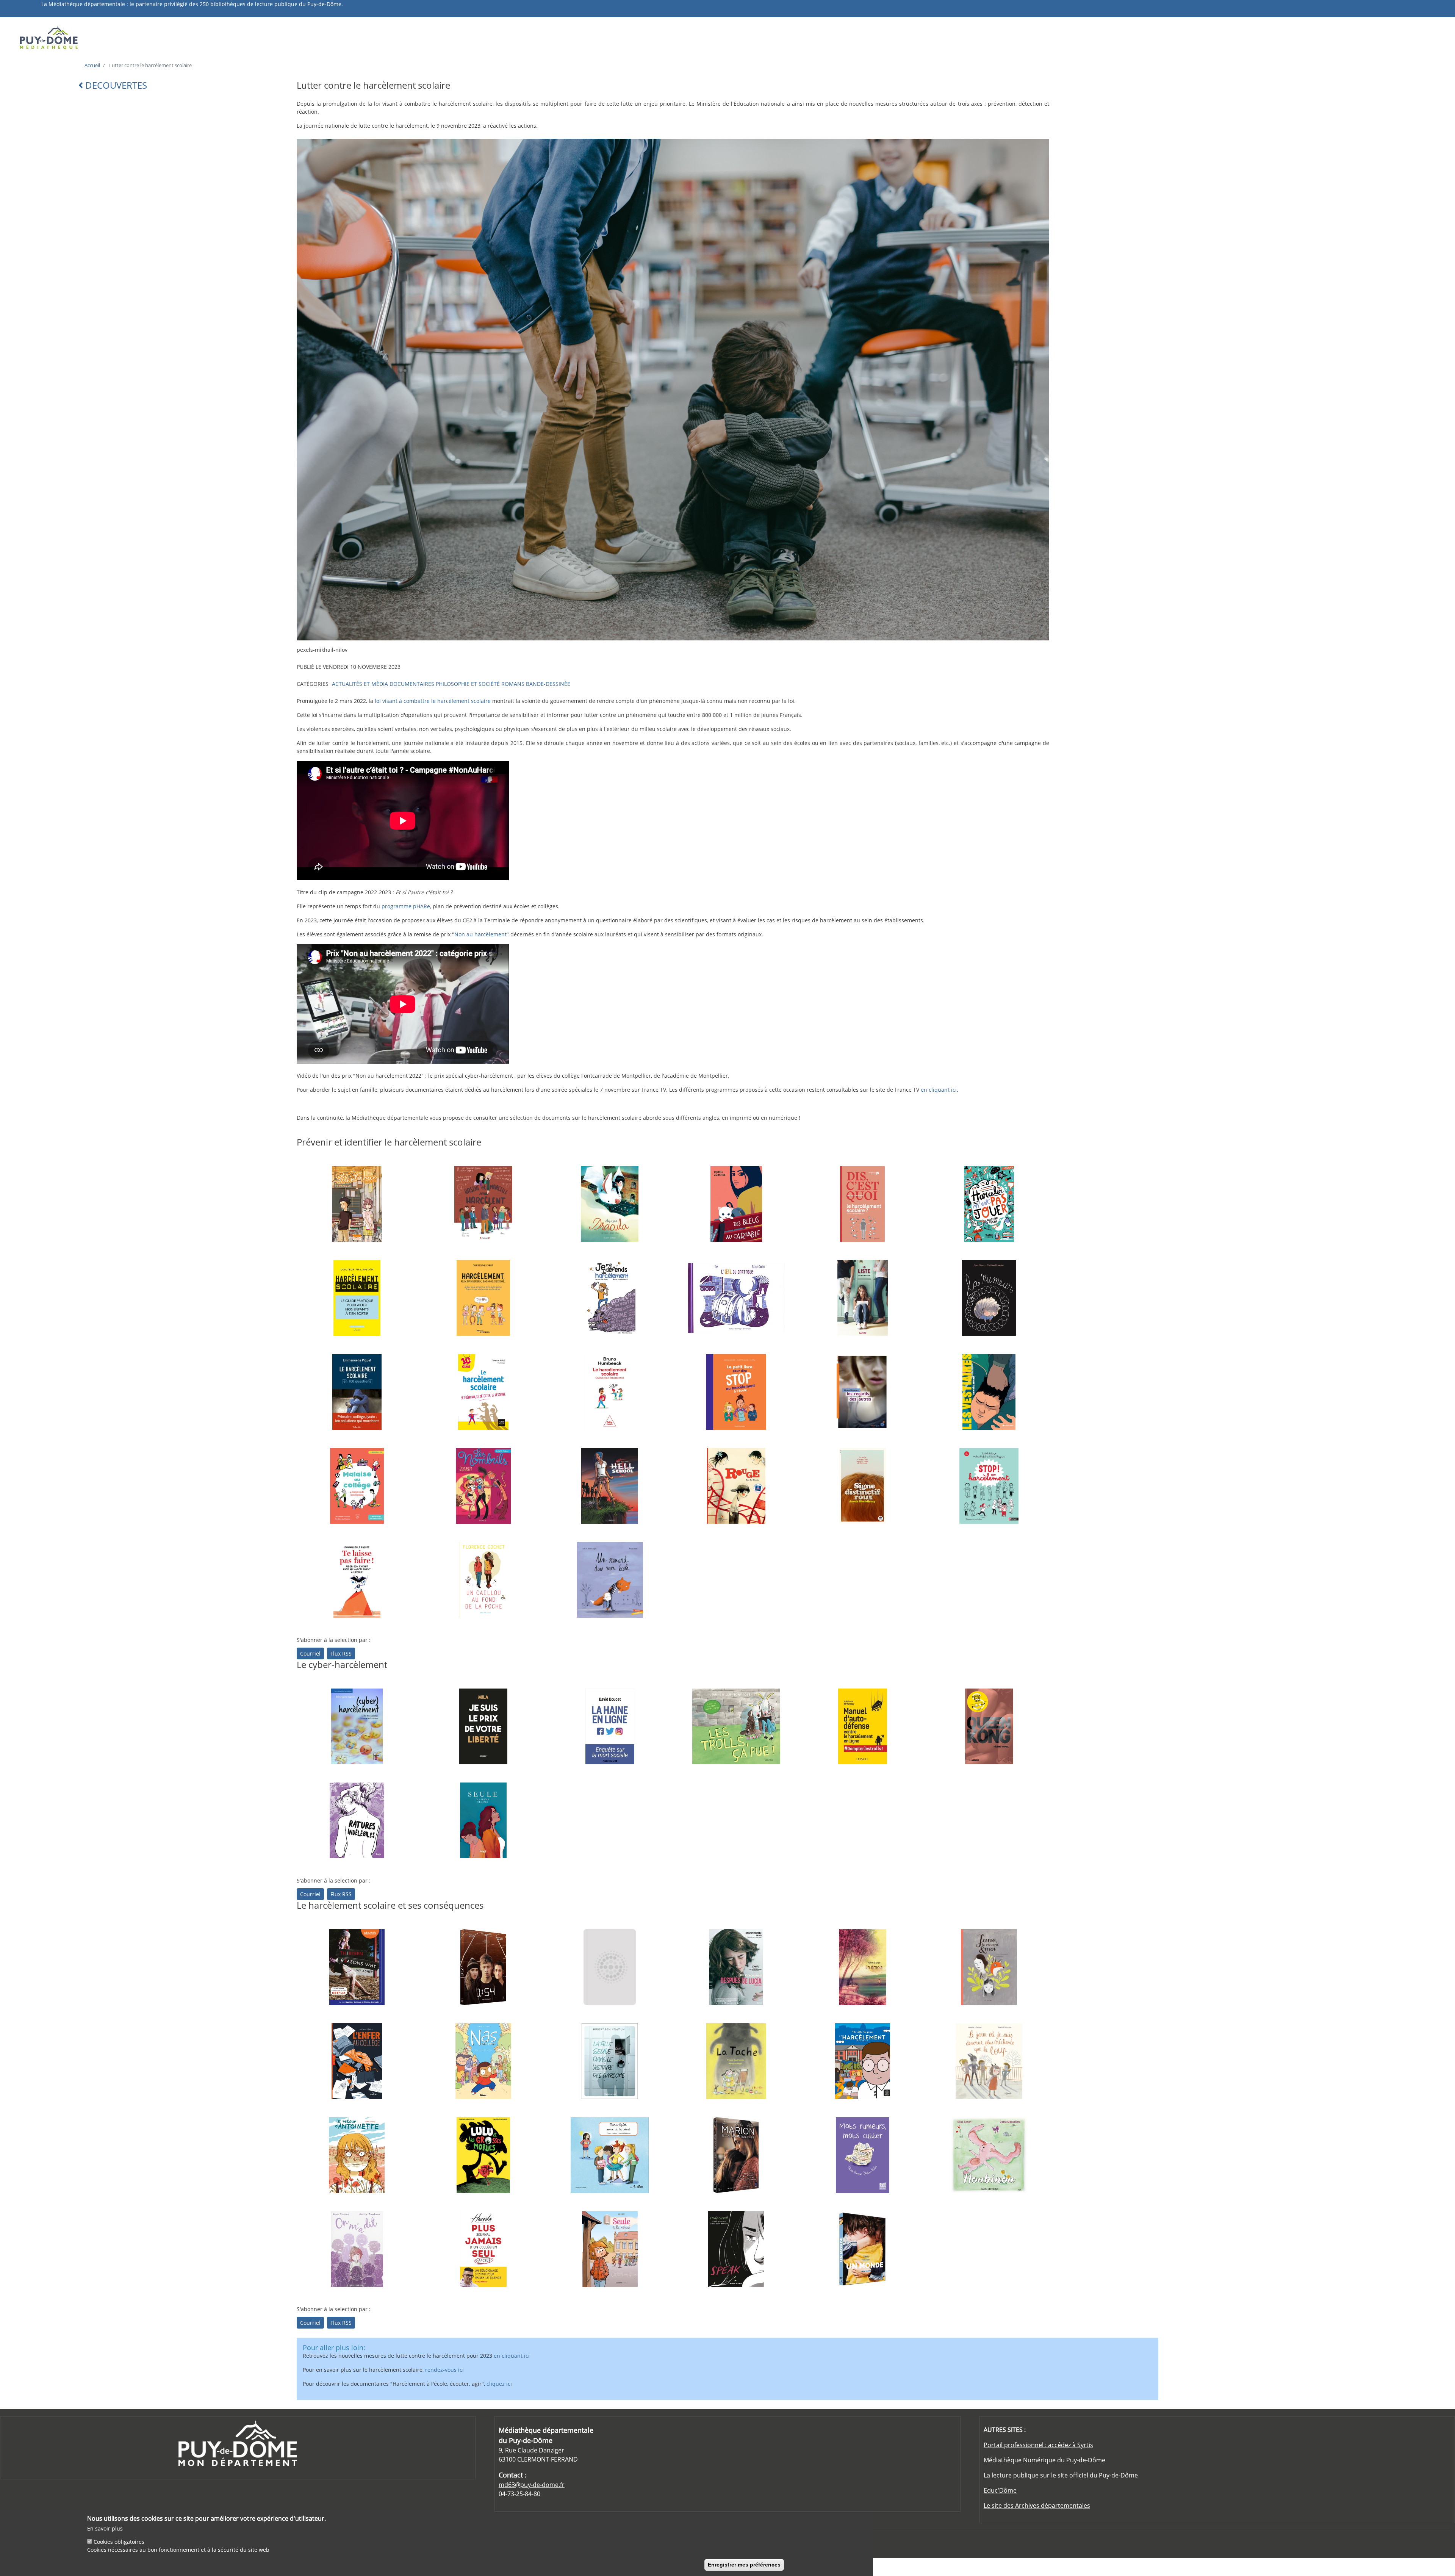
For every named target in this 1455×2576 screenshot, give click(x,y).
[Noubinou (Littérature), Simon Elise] (989, 2155)
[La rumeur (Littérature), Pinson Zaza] (989, 1298)
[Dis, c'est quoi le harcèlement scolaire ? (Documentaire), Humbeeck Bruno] (862, 1204)
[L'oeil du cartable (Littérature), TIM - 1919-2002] (736, 1298)
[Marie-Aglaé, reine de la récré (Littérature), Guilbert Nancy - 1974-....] (610, 2155)
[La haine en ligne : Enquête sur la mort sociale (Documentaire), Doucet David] (610, 1726)
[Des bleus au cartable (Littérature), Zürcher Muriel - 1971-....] (736, 1204)
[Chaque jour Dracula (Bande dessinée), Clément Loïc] (610, 1204)
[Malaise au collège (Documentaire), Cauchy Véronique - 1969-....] (357, 1486)
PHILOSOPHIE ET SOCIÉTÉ (468, 684)
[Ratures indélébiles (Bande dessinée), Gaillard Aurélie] (357, 1820)
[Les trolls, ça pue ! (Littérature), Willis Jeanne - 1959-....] (736, 1726)
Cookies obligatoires (119, 2542)
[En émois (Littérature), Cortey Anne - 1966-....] (862, 1967)
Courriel (310, 1653)
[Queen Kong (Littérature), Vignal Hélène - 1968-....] (989, 1726)
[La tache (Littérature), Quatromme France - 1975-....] (736, 2061)
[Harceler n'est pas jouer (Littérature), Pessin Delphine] (989, 1204)
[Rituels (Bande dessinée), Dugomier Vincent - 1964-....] (610, 1486)
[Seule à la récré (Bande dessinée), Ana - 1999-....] (610, 2249)
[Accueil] (191, 37)
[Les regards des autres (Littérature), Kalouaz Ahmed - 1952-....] (862, 1392)
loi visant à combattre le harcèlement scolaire (433, 701)
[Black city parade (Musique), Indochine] (610, 1967)
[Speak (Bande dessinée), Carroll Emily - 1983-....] (736, 2249)
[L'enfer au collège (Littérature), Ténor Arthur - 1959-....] (357, 2061)
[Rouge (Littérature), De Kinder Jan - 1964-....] (736, 1486)
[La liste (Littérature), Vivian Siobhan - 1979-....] (862, 1298)
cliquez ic (498, 2384)
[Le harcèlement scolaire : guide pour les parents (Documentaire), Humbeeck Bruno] (610, 1392)
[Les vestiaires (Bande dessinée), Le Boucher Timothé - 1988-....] (989, 1392)
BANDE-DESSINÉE (548, 684)
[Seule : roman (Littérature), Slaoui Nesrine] (483, 1820)
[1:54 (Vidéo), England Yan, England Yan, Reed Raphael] (483, 1967)
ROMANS (513, 684)
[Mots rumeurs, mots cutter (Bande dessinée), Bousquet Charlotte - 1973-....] (862, 2155)
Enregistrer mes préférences (744, 2565)
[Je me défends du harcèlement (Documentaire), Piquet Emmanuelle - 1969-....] (610, 1298)
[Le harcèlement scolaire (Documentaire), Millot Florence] (483, 1392)
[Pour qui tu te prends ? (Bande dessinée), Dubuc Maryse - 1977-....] (483, 1486)
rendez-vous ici (444, 2370)
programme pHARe (406, 906)
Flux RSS (341, 1653)
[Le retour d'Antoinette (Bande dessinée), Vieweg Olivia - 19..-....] (357, 2155)
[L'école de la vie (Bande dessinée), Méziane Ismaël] (483, 2061)
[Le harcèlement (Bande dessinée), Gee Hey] (862, 2061)
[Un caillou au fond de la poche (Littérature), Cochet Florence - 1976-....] (483, 1580)
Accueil (92, 65)
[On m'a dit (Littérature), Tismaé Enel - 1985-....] (357, 2249)
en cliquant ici (939, 1090)
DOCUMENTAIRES (412, 684)
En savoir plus (105, 2528)
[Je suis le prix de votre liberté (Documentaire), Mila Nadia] (483, 1726)
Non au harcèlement (480, 934)
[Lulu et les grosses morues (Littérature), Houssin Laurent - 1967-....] (483, 2155)
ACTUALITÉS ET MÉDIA (360, 684)
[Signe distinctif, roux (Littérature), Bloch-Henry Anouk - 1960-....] (862, 1486)
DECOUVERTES (115, 85)
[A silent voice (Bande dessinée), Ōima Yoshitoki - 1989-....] (357, 1204)
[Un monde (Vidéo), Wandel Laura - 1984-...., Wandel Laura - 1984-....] (862, 2249)
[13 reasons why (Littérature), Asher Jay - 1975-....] (357, 1967)
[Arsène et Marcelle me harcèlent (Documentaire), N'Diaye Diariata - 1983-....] (483, 1204)
